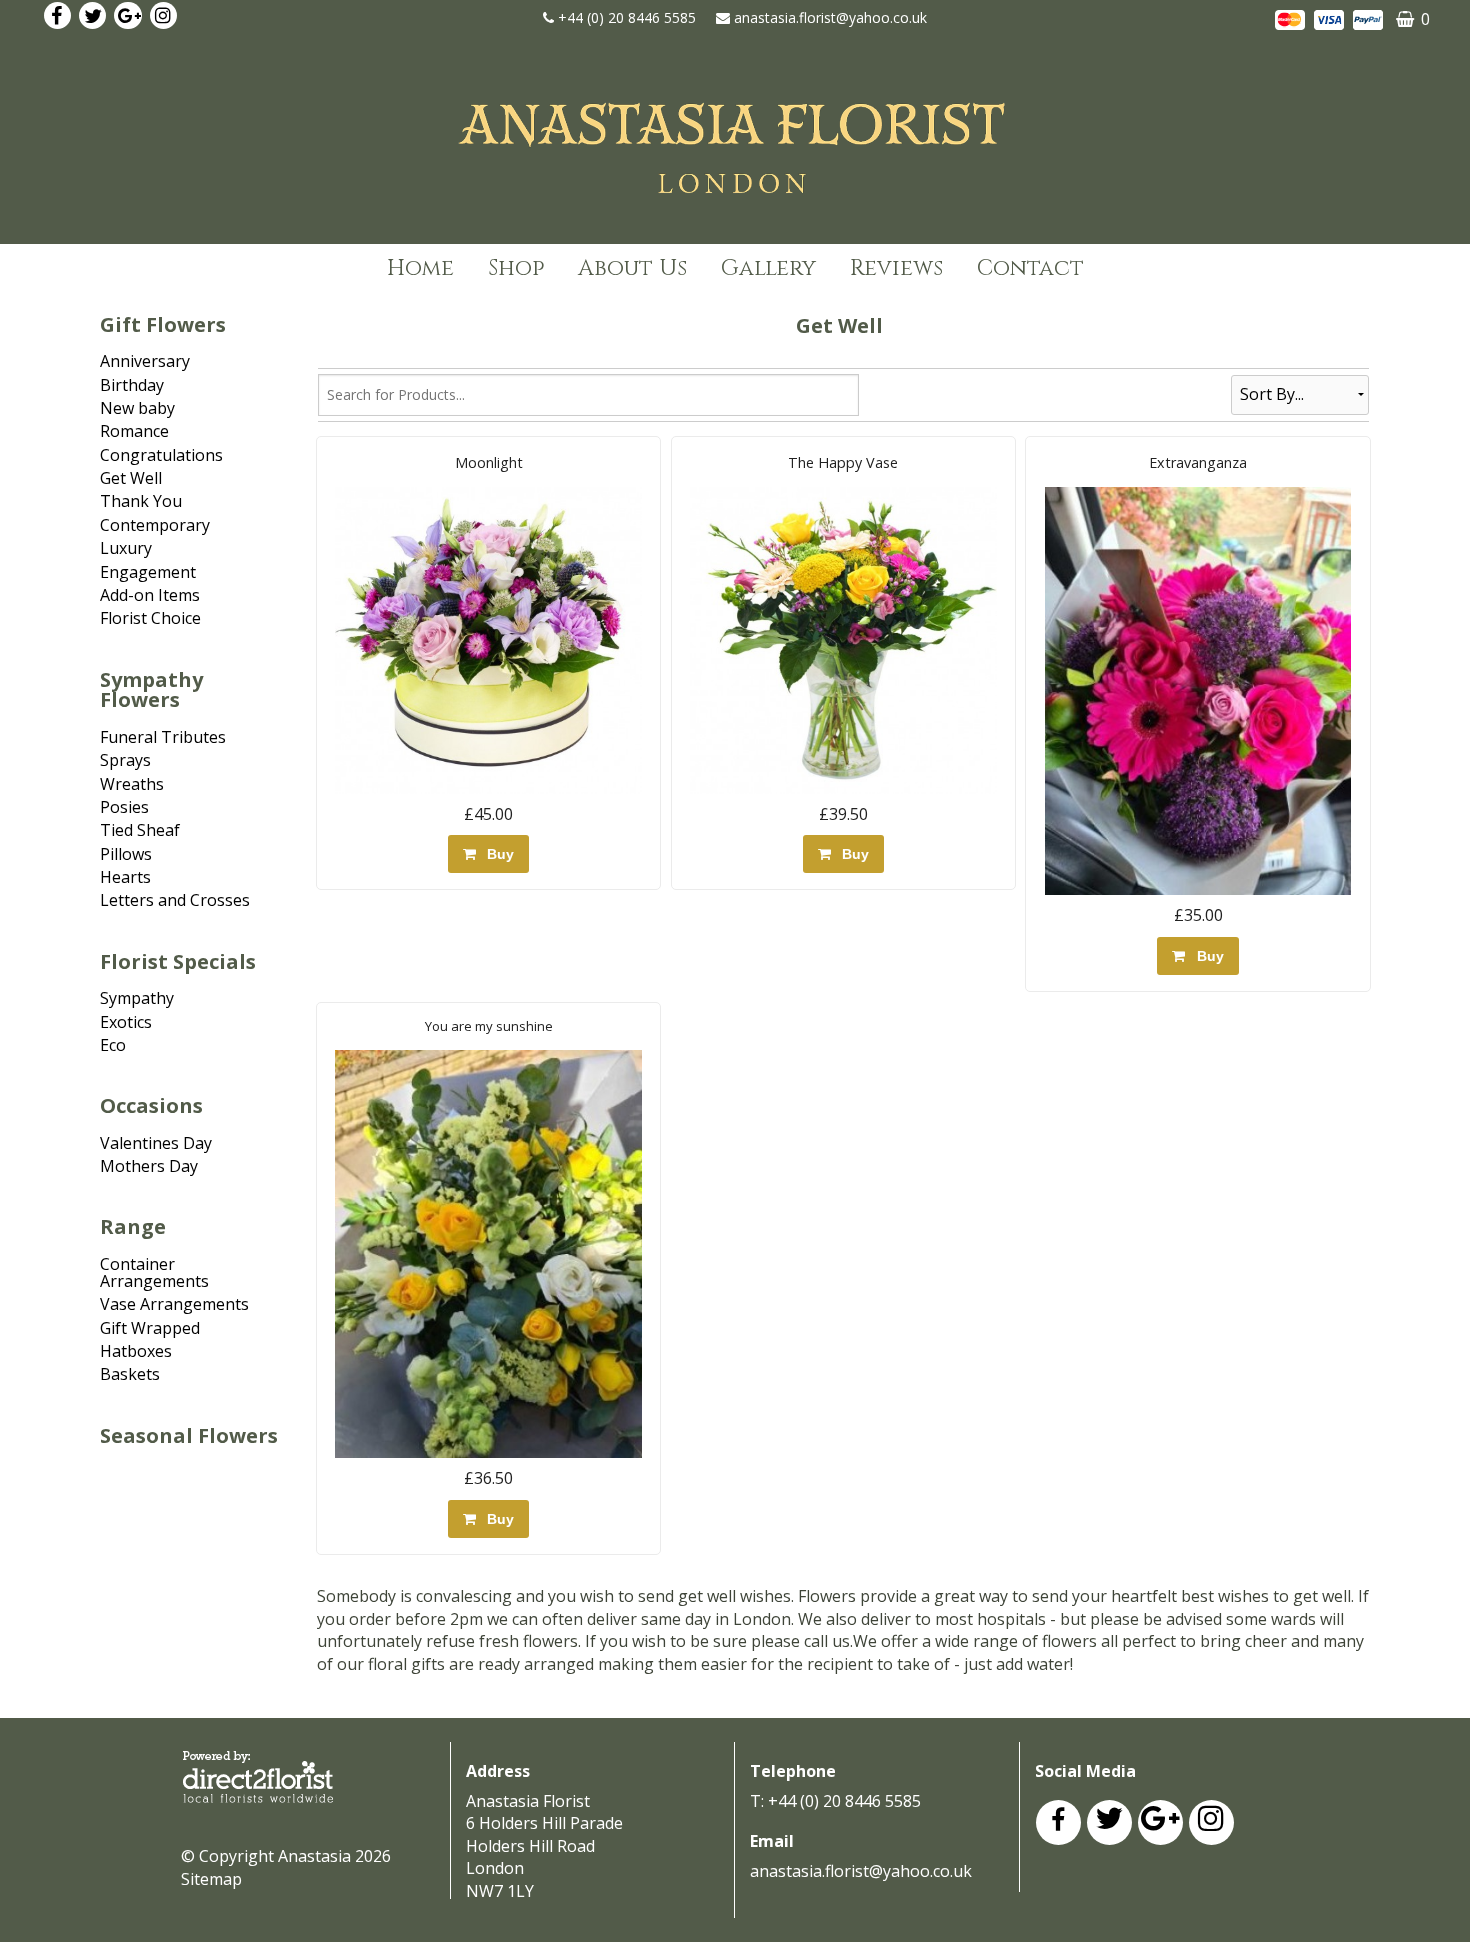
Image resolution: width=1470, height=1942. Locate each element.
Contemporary (155, 525)
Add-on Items (150, 595)
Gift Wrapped (150, 1328)
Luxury (126, 548)
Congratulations (161, 455)
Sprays (125, 760)
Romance (134, 431)
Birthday (132, 385)
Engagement (148, 572)
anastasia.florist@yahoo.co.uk (830, 17)
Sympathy (137, 998)
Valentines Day (156, 1143)
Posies (124, 807)
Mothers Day (149, 1166)
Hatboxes (136, 1351)
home (420, 268)
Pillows (126, 854)
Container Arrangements (154, 1272)
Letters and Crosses (175, 900)
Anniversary (145, 361)
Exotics (126, 1022)
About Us (632, 268)
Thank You (141, 501)
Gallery (768, 268)
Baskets (130, 1374)
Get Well (131, 478)
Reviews (896, 268)
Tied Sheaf (140, 830)
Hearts (125, 877)
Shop (516, 268)
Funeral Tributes (163, 737)
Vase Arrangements (174, 1304)
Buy (496, 854)
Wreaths (132, 784)
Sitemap (211, 1879)
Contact (1030, 268)
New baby (137, 408)
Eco (113, 1045)
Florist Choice (150, 618)
